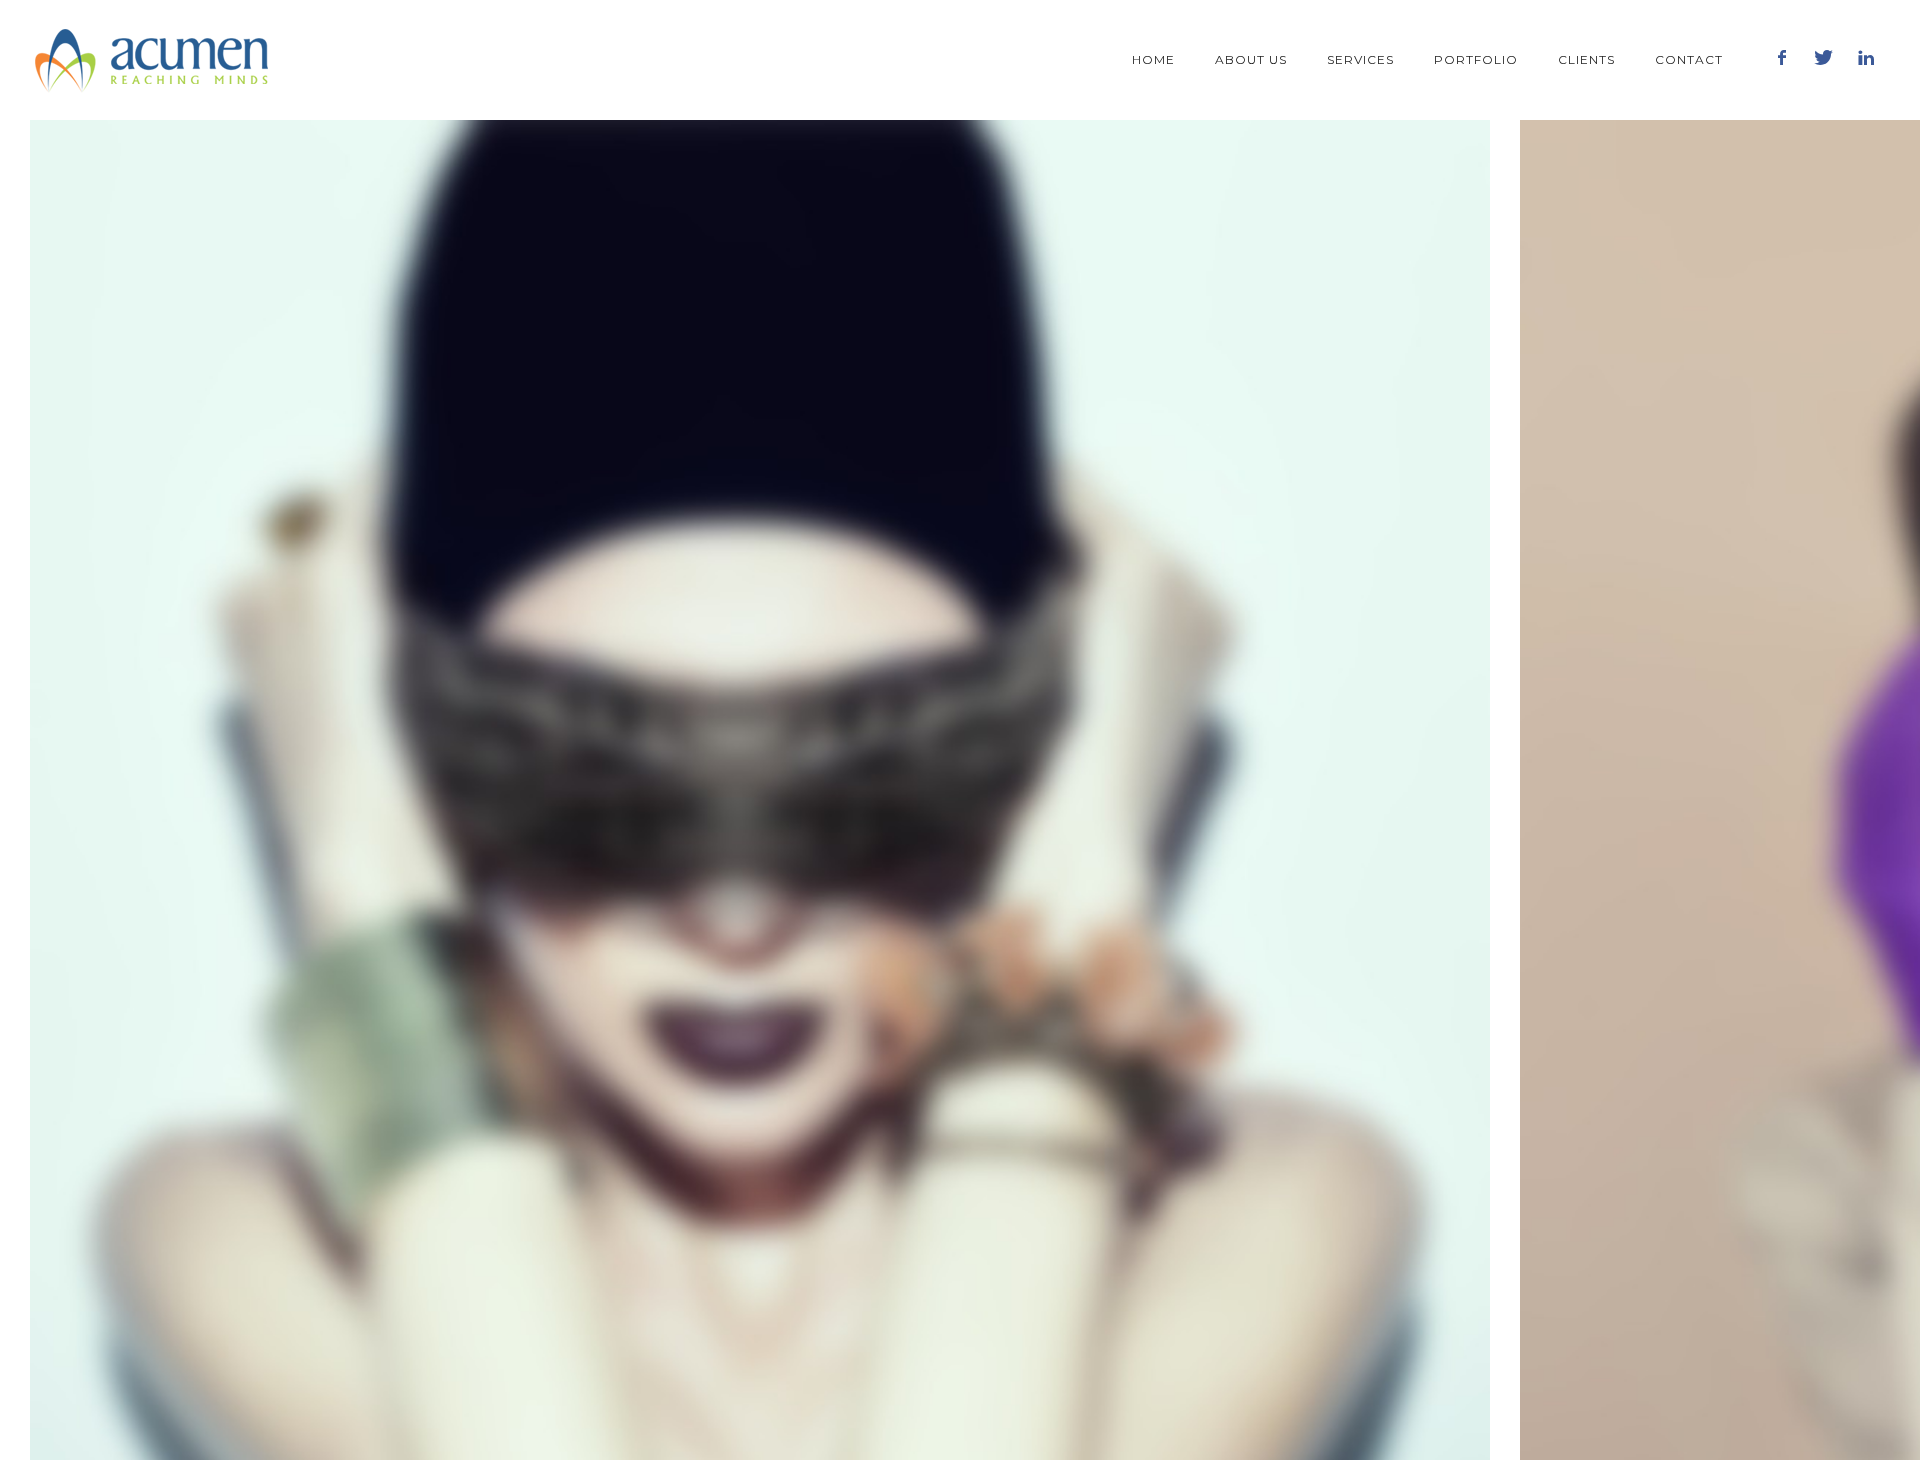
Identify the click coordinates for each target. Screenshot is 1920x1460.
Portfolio (1476, 59)
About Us (1251, 59)
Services (1360, 59)
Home (1153, 59)
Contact (1689, 59)
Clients (1586, 59)
